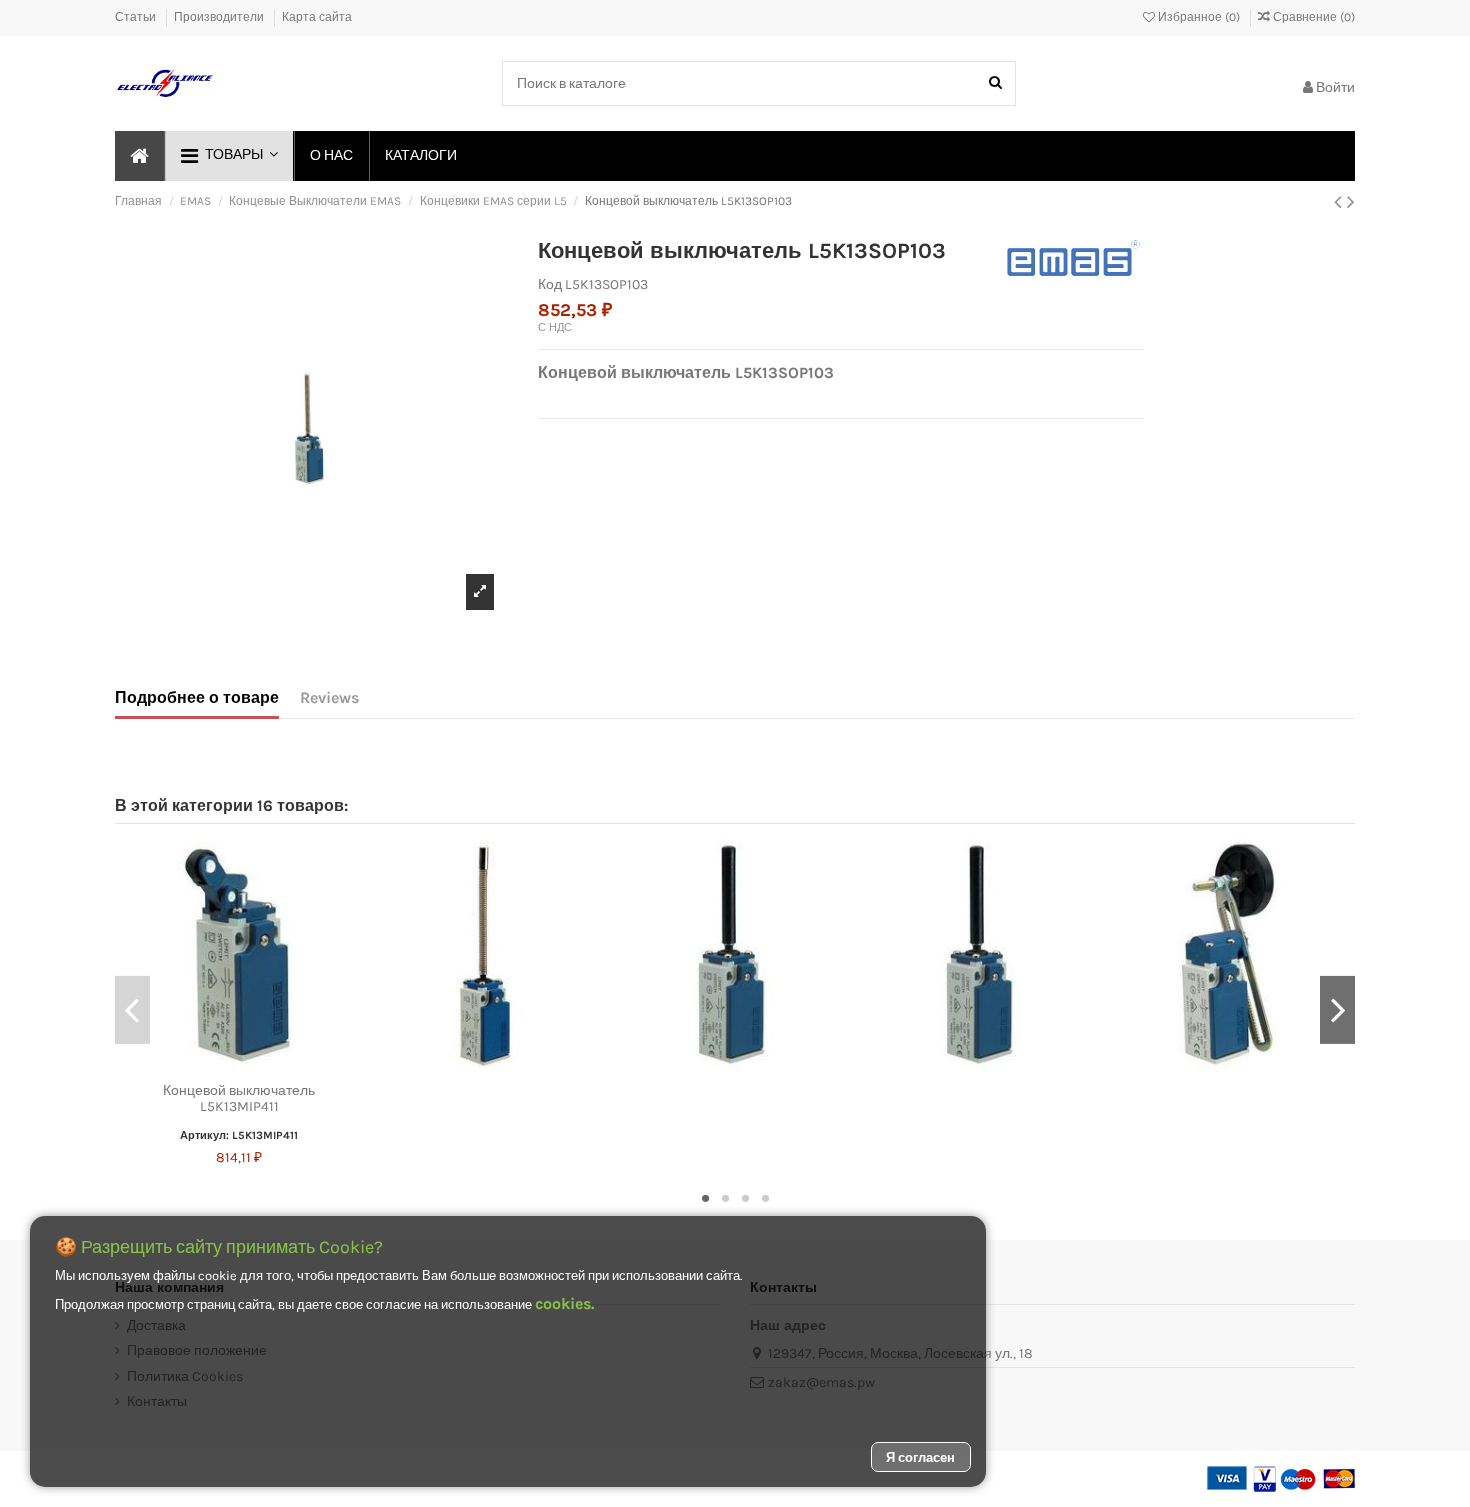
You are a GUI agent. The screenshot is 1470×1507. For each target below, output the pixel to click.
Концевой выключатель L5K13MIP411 (239, 1099)
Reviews (329, 697)
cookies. (564, 1303)
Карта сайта (317, 17)
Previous (132, 1010)
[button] (228, 156)
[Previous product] (1340, 202)
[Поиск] (995, 83)
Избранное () (1199, 17)
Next (1337, 1010)
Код (550, 284)
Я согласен (920, 1457)
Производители (220, 17)
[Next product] (1351, 202)
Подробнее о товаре (197, 697)
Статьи (137, 17)
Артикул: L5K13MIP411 (239, 1135)
